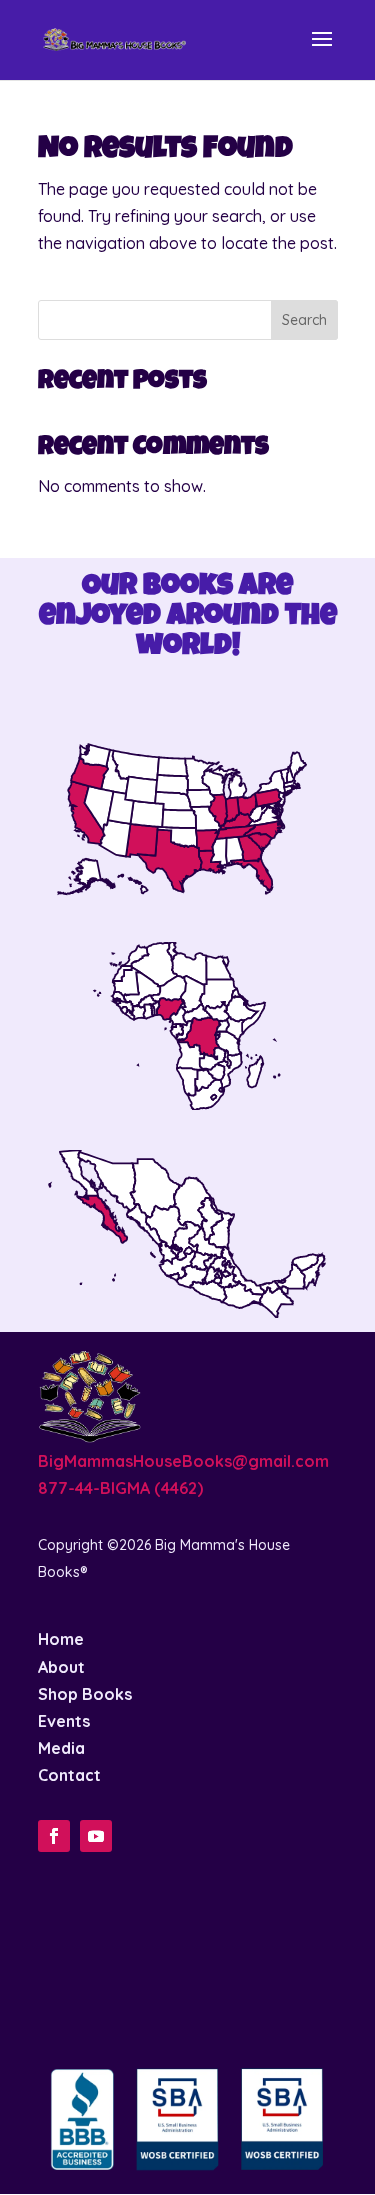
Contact (69, 1775)
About (61, 1667)
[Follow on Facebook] (54, 1836)
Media (61, 1748)
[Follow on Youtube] (96, 1836)
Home (61, 1639)
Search (304, 320)
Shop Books (85, 1694)
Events (64, 1721)
